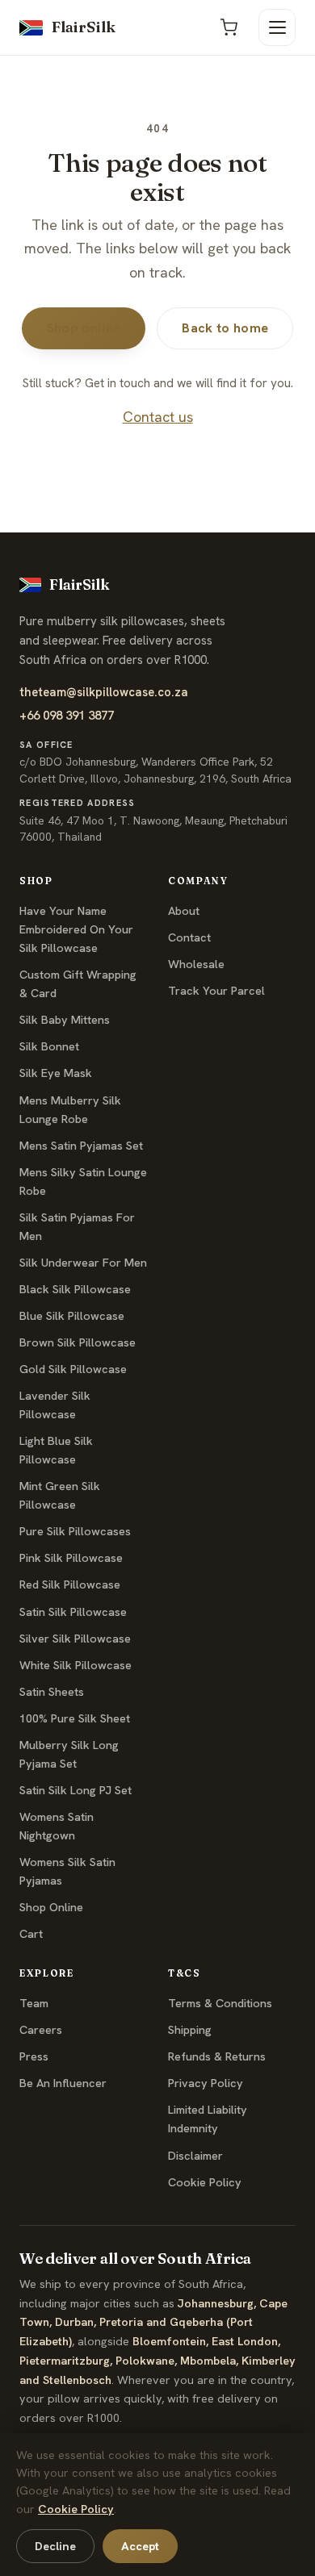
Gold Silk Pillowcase (73, 1369)
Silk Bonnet (49, 1046)
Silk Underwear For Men (83, 1263)
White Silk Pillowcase (76, 1665)
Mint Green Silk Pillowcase (60, 1495)
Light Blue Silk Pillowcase (56, 1450)
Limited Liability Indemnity (208, 2119)
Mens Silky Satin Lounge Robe (83, 1182)
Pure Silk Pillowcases (75, 1531)
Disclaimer (195, 2156)
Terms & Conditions (220, 2003)
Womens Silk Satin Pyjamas (67, 1871)
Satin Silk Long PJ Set (76, 1790)
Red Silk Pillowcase (70, 1584)
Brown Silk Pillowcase (78, 1342)
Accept (140, 2546)
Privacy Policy (206, 2083)
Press (34, 2056)
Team (34, 2003)
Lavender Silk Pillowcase (55, 1405)
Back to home (225, 328)
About (184, 911)
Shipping (190, 2030)
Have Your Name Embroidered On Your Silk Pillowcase (76, 929)
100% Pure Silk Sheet (75, 1718)
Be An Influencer (63, 2083)
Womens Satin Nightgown (57, 1826)
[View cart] (229, 27)
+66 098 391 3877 (67, 715)
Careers (41, 2030)
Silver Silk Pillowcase (75, 1639)
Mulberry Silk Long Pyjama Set (69, 1754)
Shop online (84, 328)
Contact (189, 937)
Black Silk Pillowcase (75, 1289)
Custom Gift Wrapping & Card (78, 984)
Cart (31, 1934)
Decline (55, 2546)
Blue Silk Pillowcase (72, 1316)
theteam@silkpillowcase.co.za (104, 692)
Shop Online (51, 1907)
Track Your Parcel (216, 991)
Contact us (158, 417)
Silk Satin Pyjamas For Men (77, 1227)
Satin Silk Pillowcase (73, 1612)
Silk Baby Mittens (65, 1020)
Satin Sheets (52, 1692)
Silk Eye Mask (56, 1073)
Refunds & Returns (217, 2056)
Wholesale (196, 964)
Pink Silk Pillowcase (71, 1558)
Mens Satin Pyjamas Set (81, 1146)
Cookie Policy (205, 2182)
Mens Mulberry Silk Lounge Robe (70, 1110)
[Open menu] (277, 27)
